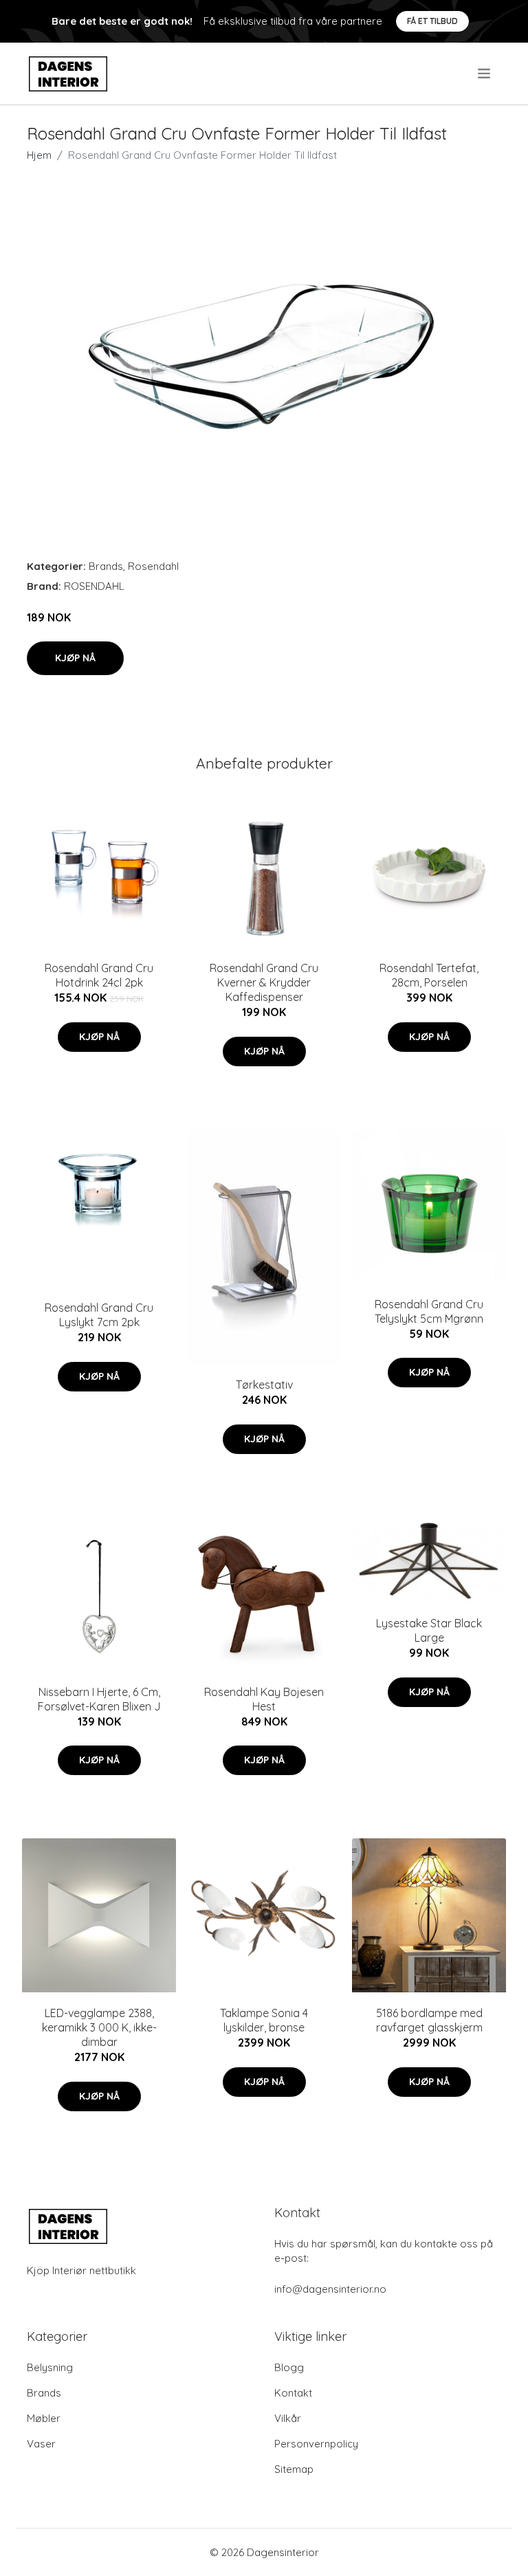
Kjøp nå (75, 658)
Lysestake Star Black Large (429, 1630)
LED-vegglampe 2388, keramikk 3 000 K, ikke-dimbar (99, 2027)
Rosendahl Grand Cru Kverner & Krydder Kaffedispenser (264, 982)
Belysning (50, 2367)
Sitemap (294, 2469)
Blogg (289, 2367)
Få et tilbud (432, 21)
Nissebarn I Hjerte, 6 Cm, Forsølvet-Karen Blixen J (99, 1699)
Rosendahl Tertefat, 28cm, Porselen (429, 975)
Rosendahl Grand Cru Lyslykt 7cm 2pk (99, 1315)
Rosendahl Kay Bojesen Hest (264, 1699)
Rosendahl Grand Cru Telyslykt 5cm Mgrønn (429, 1311)
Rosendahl (153, 566)
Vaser (41, 2444)
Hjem (39, 155)
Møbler (44, 2418)
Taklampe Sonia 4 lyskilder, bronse (264, 2020)
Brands (106, 566)
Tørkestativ (264, 1385)
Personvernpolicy (316, 2444)
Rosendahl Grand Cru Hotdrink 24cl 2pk (99, 975)
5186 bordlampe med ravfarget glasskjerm (429, 2020)
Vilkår (288, 2418)
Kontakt (293, 2393)
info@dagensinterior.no (330, 2289)
